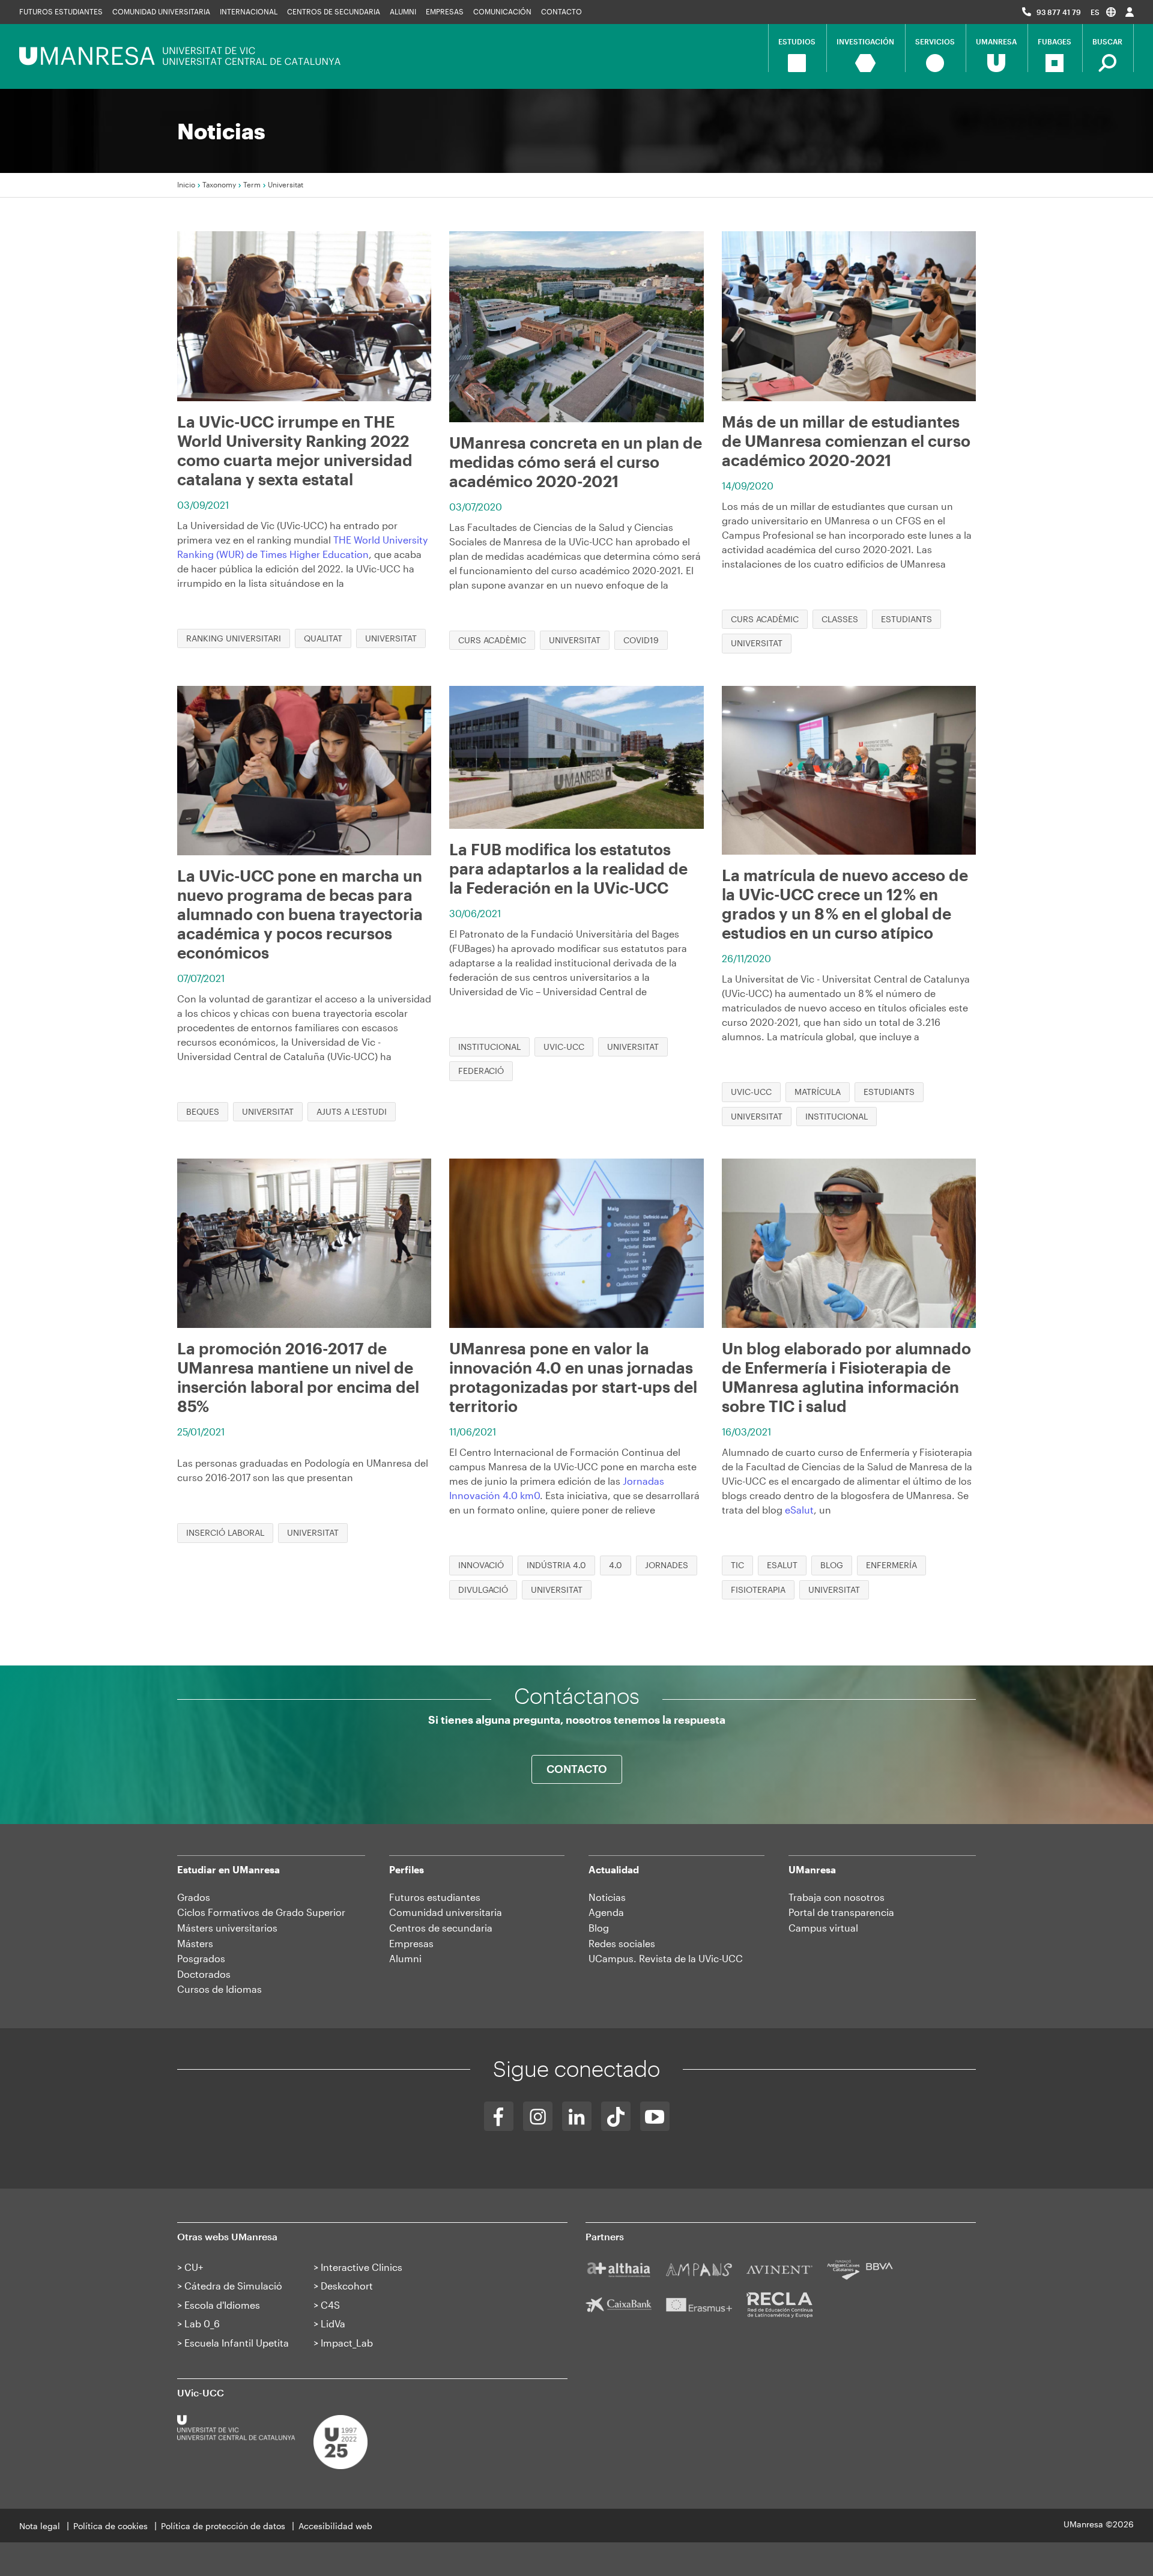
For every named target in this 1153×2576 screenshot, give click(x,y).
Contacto (561, 11)
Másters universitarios (227, 1928)
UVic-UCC (564, 1047)
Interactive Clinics (362, 2267)
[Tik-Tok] (616, 2116)
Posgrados (201, 1958)
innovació (481, 1565)
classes (840, 619)
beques (203, 1111)
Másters (195, 1943)
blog (832, 1565)
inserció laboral (225, 1532)
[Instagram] (538, 2116)
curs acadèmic (492, 640)
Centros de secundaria (334, 11)
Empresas (445, 11)
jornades (667, 1565)
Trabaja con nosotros (837, 1897)
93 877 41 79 (1059, 12)
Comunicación (502, 11)
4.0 (616, 1565)
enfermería (891, 1565)
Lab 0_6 (202, 2323)
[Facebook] (499, 2116)
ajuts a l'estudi (352, 1111)
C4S (330, 2305)
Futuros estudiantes (61, 11)
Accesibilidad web (335, 2526)
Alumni (403, 11)
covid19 (641, 640)
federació (481, 1071)
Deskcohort (347, 2286)
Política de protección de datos (223, 2526)
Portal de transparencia (841, 1912)
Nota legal (40, 2526)
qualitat (323, 638)
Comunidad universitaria (161, 11)
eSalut (799, 1510)
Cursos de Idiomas (219, 1989)
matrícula (818, 1092)
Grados (194, 1897)
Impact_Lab (347, 2343)
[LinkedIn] (577, 2116)
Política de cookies (110, 2526)
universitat (391, 638)
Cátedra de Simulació (233, 2286)
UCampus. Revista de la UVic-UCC (666, 1958)
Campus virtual (823, 1928)
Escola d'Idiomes (222, 2305)
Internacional (249, 11)
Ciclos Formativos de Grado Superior (261, 1912)
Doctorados (204, 1974)
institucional (489, 1047)
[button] (1103, 12)
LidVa (333, 2323)
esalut (782, 1565)
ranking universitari (234, 638)
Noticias (607, 1897)
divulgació (483, 1590)
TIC (737, 1565)
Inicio (186, 184)
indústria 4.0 (556, 1565)
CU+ (194, 2267)
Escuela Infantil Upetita (237, 2343)
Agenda (606, 1912)
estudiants (906, 619)
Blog (599, 1928)
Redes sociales (622, 1943)
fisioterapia (758, 1590)
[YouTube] (655, 2116)
